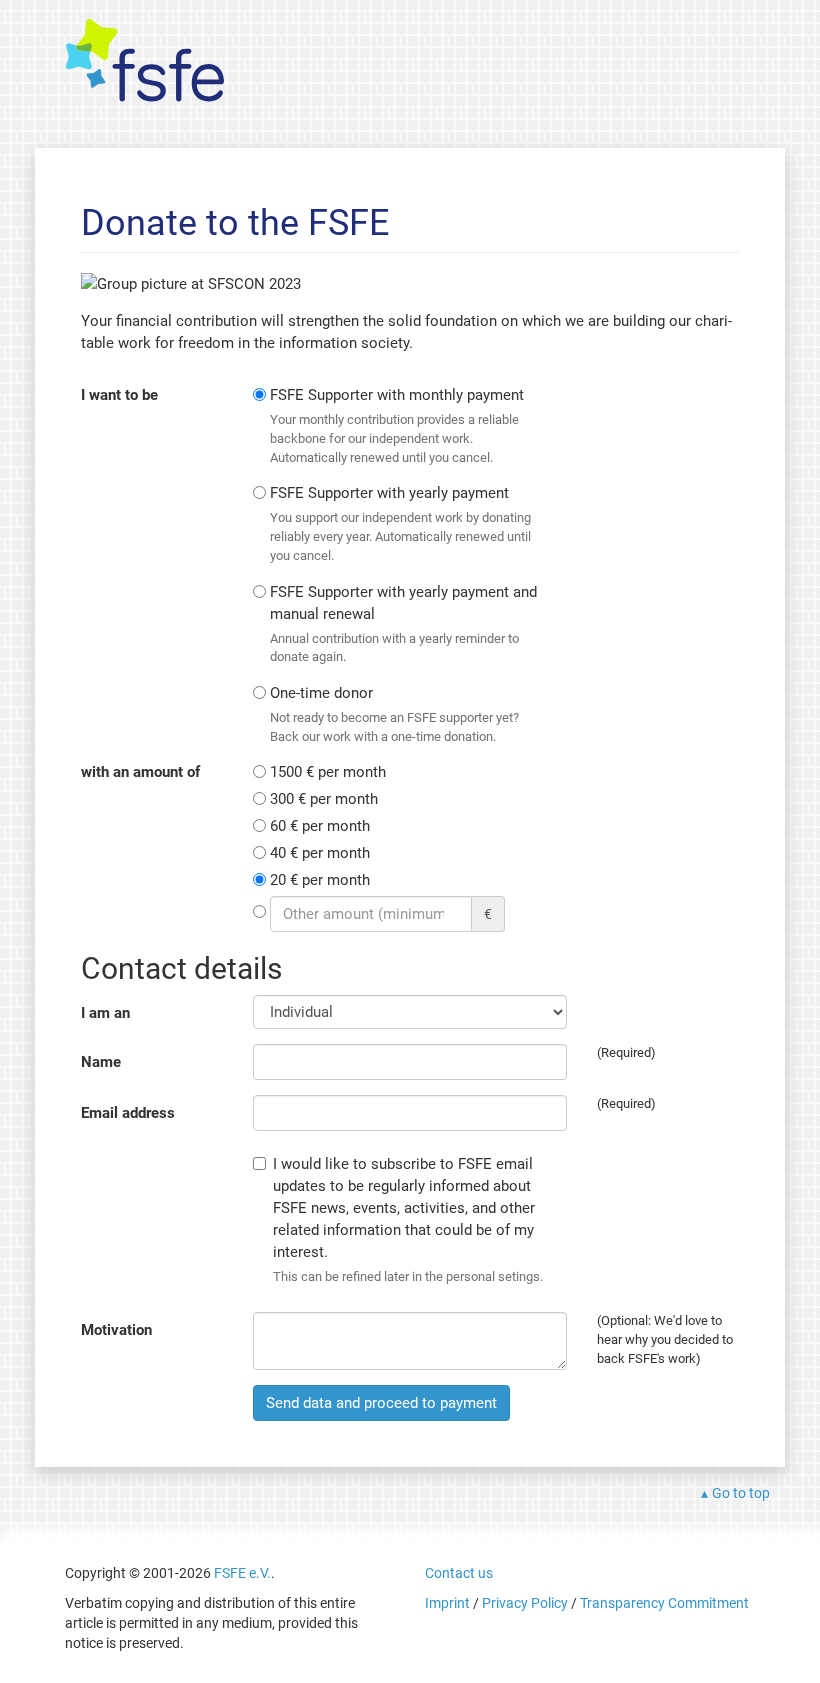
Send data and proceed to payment (381, 1403)
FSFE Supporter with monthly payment (397, 425)
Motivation (116, 1330)
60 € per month (320, 826)
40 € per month (320, 853)
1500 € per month (328, 772)
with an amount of (140, 772)
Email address (128, 1113)
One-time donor (394, 714)
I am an (105, 1013)
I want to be (119, 395)
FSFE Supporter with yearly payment (400, 523)
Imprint (447, 1603)
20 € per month (320, 880)
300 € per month (324, 799)
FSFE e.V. (242, 1573)
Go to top (741, 1493)
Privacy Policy (525, 1603)
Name (101, 1062)
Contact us (459, 1573)
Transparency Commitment (664, 1603)
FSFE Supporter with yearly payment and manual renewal (403, 624)
